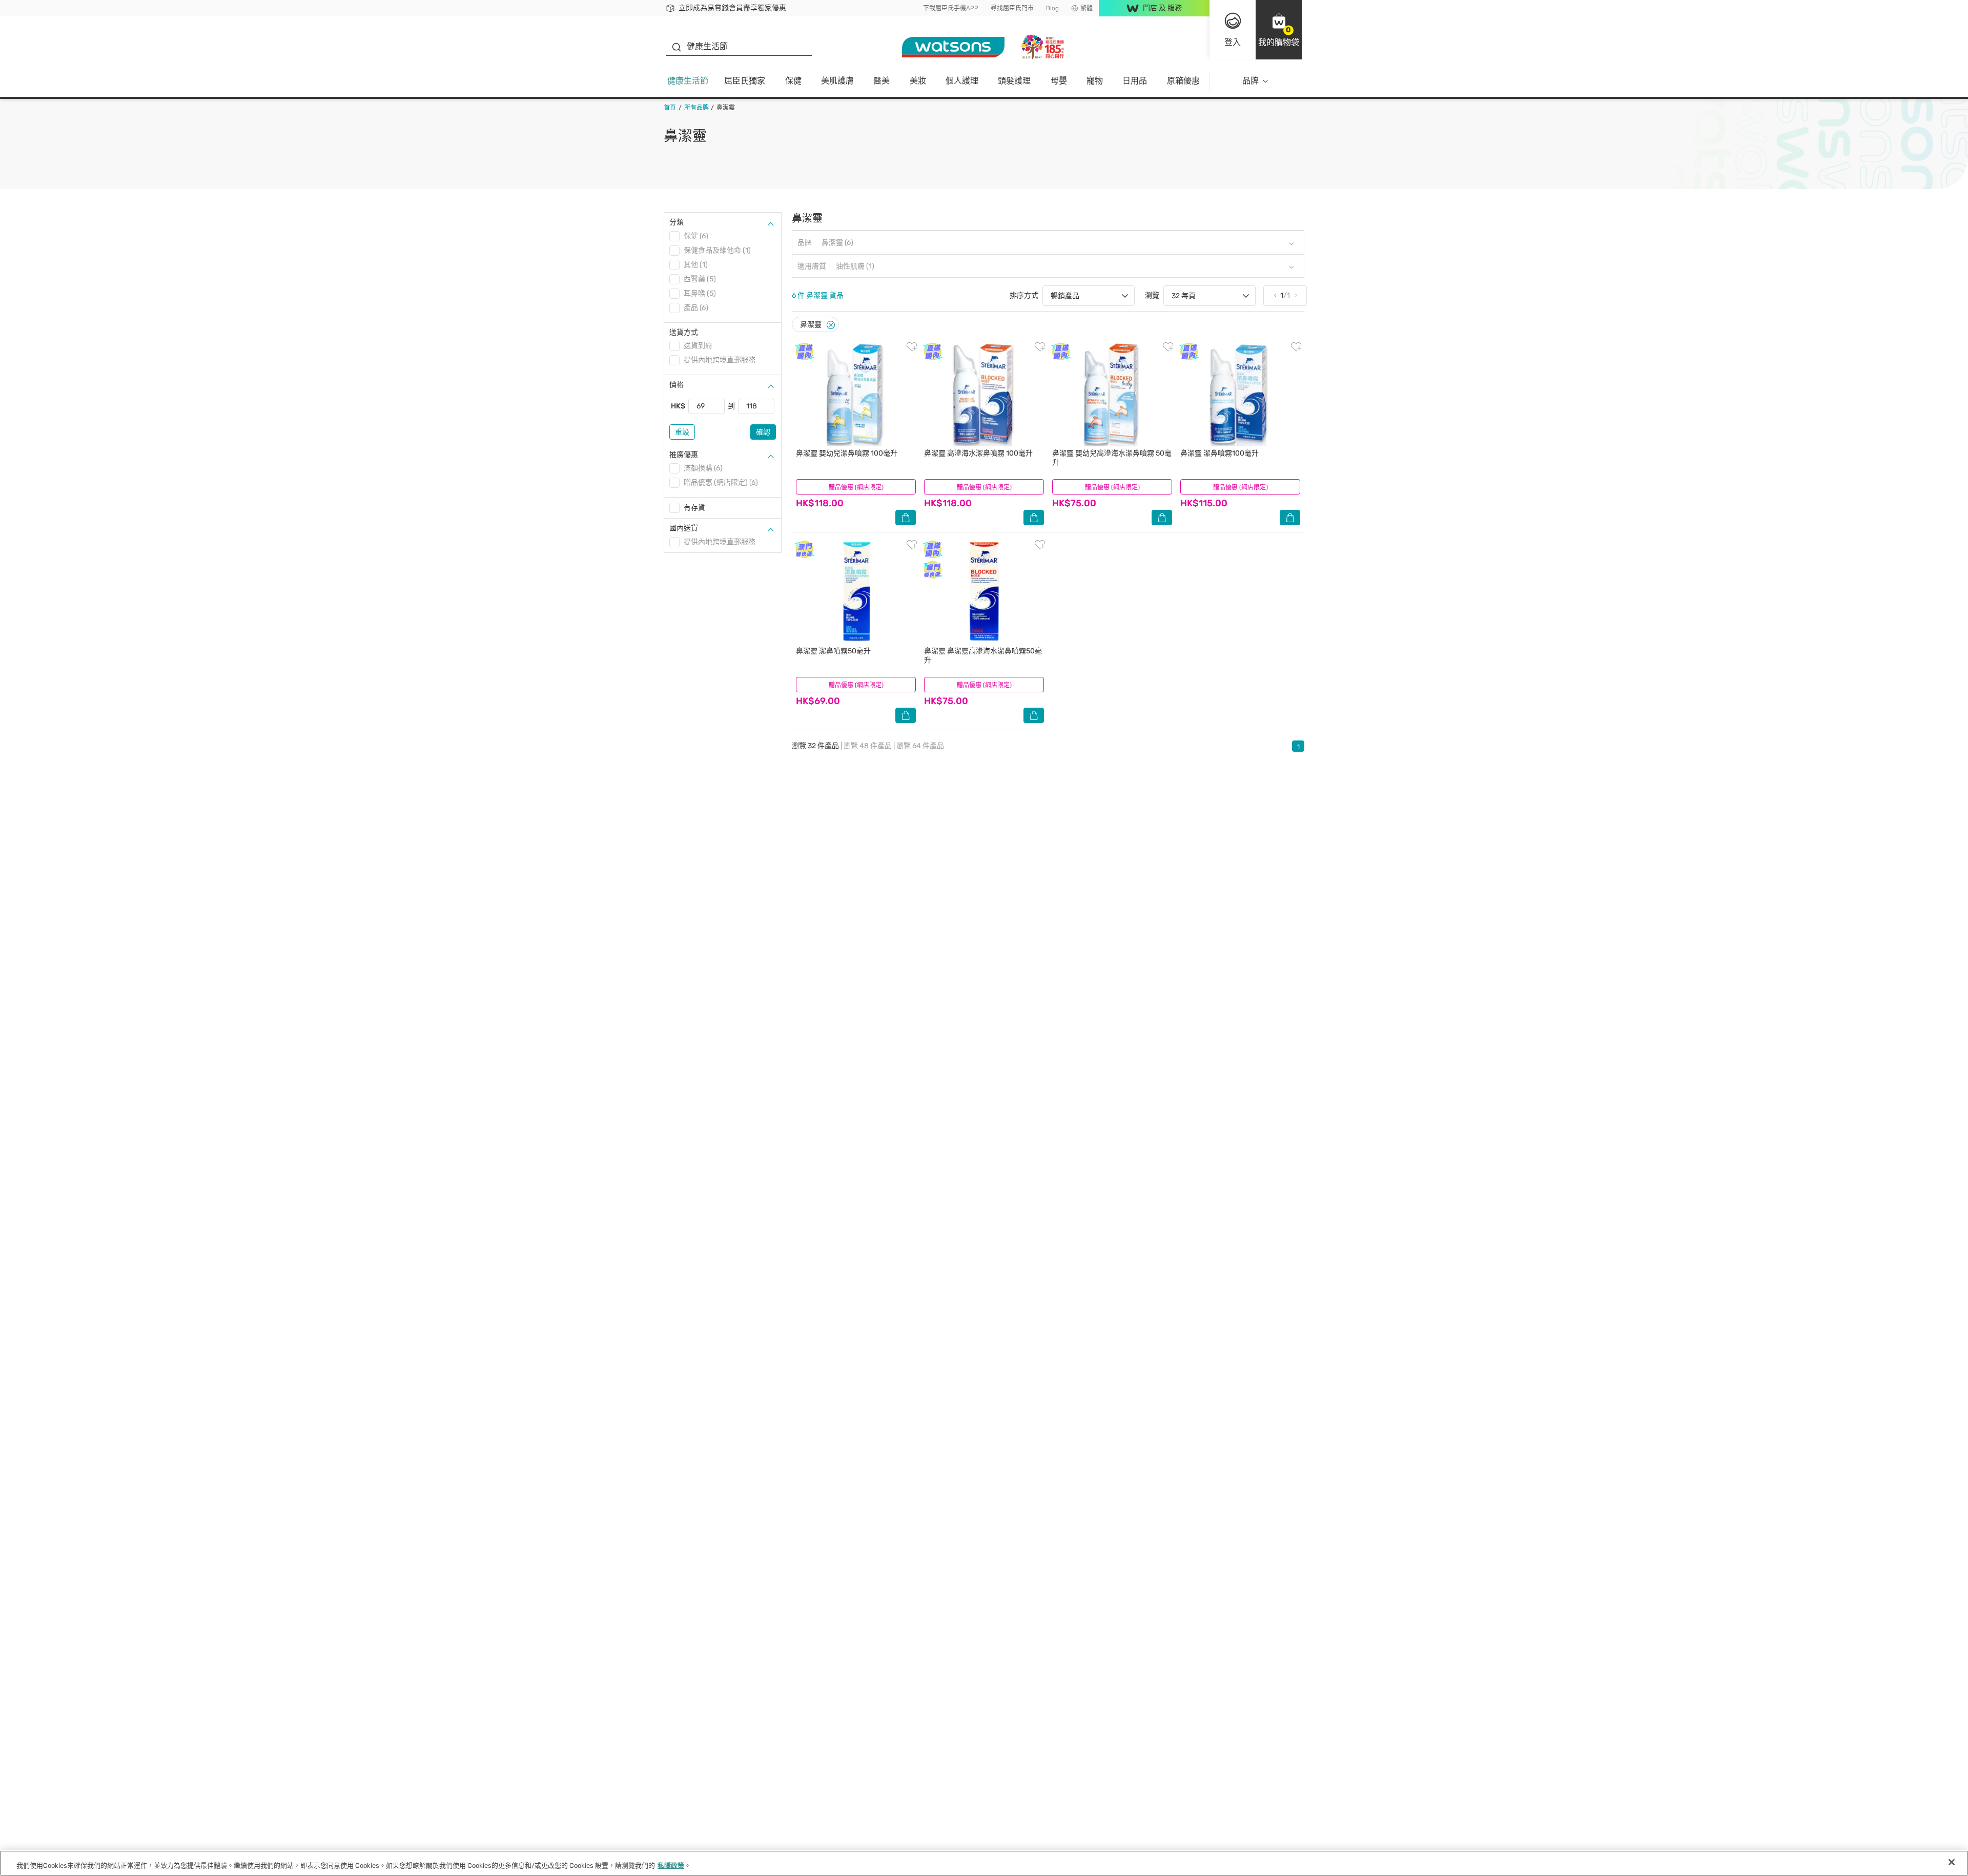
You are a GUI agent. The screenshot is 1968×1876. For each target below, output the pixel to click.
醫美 (881, 81)
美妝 (918, 81)
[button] (1279, 30)
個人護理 (962, 81)
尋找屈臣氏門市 (1012, 8)
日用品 (1135, 81)
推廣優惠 (684, 455)
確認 (763, 432)
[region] (984, 1863)
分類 (676, 222)
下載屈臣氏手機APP (951, 8)
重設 (682, 432)
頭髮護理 (1014, 81)
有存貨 (694, 508)
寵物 (1095, 81)
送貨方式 (684, 332)
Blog (1052, 8)
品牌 (1250, 81)
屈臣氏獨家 (745, 81)
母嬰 (1059, 81)
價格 (676, 385)
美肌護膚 (837, 81)
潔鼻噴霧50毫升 (833, 651)
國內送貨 (684, 528)
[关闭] (1952, 1862)
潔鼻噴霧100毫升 (1219, 453)
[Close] (831, 325)
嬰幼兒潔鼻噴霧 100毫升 (847, 453)
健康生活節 (688, 81)
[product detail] (856, 394)
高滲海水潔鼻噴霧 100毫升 (978, 453)
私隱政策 (671, 1865)
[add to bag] (906, 518)
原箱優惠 (1183, 81)
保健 (793, 81)
